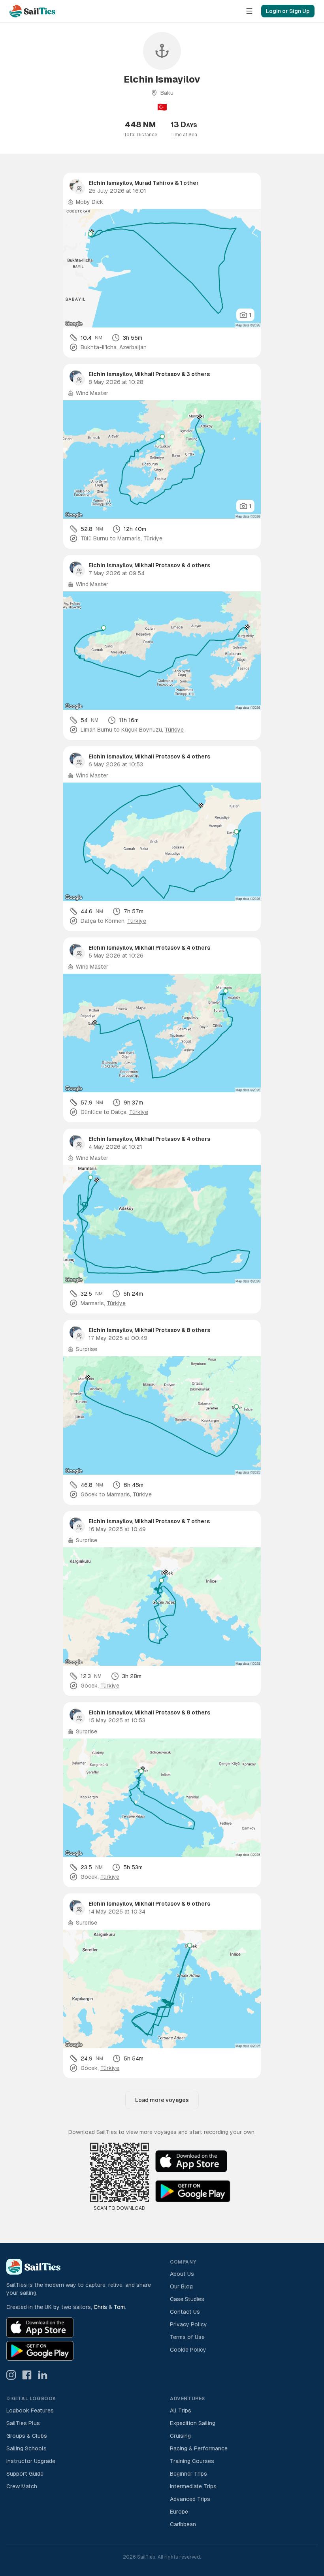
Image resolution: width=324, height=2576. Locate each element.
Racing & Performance (199, 2448)
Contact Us (185, 2312)
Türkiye (153, 538)
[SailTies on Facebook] (27, 2375)
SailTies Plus (23, 2423)
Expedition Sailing (193, 2423)
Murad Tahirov (154, 183)
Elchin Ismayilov (110, 183)
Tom (119, 2307)
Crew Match (22, 2486)
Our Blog (181, 2286)
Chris (100, 2307)
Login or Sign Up (288, 11)
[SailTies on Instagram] (11, 2375)
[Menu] (249, 11)
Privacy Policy (188, 2324)
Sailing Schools (26, 2448)
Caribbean (183, 2524)
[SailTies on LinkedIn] (43, 2375)
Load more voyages (162, 2100)
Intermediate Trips (193, 2486)
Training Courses (192, 2461)
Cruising (180, 2436)
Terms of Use (187, 2337)
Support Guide (25, 2474)
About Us (182, 2274)
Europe (179, 2512)
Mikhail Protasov (157, 374)
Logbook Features (30, 2410)
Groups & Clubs (27, 2436)
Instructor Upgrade (31, 2461)
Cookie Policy (188, 2350)
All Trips (181, 2410)
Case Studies (187, 2299)
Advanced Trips (190, 2499)
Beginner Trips (188, 2474)
